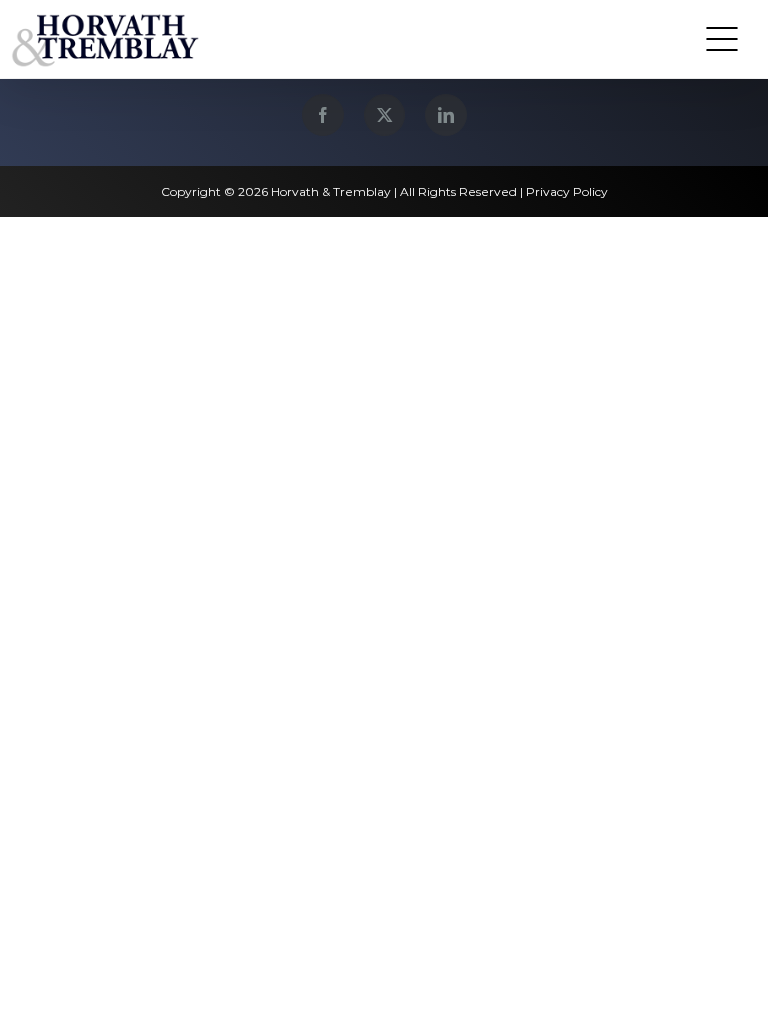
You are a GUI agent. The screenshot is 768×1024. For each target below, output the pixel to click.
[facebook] (323, 115)
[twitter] (384, 115)
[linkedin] (446, 115)
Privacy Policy (567, 191)
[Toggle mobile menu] (722, 39)
